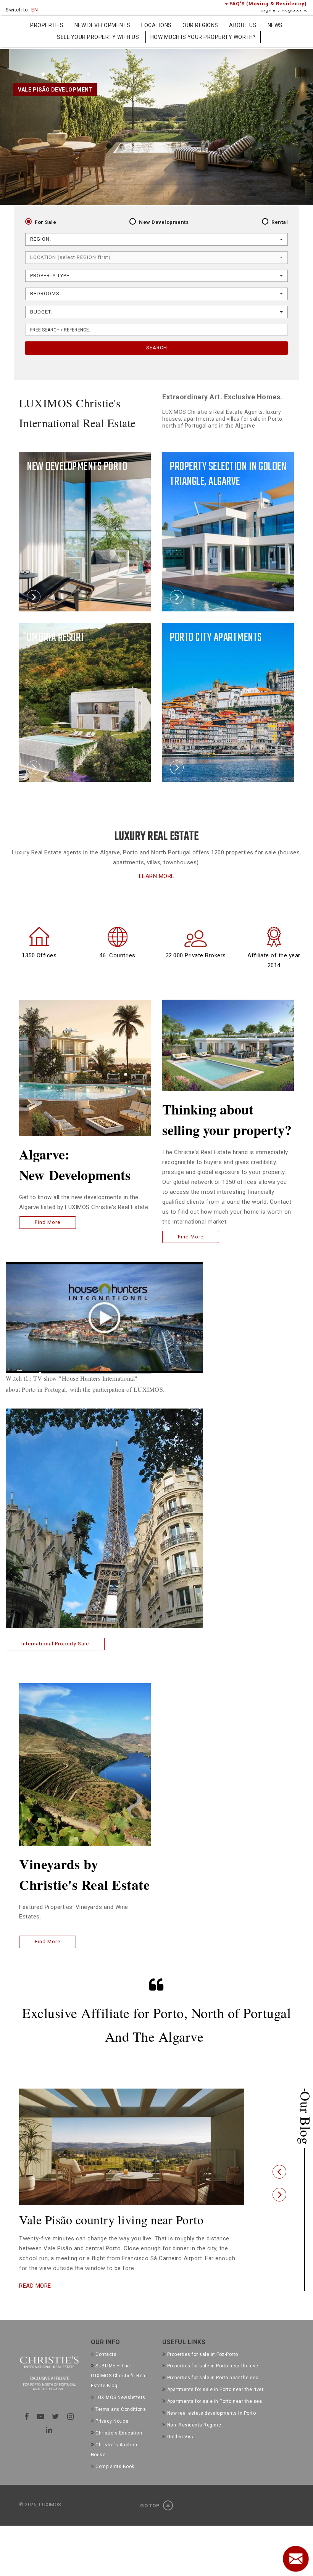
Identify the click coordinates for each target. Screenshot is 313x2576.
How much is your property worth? (203, 37)
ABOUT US (243, 25)
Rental (280, 222)
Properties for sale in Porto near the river (214, 2380)
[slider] (95, 1374)
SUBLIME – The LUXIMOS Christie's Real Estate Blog (119, 2389)
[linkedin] (49, 2443)
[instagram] (71, 2430)
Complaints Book (115, 2480)
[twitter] (56, 2430)
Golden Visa (181, 2450)
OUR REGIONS (200, 25)
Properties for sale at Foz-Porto (203, 2368)
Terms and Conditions (121, 2423)
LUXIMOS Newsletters (120, 2411)
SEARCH (157, 348)
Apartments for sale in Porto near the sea (215, 2415)
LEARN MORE (157, 876)
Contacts (106, 2368)
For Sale (45, 222)
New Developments (164, 222)
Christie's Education (119, 2446)
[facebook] (27, 2430)
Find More (48, 1222)
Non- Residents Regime (194, 2438)
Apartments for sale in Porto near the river (215, 2403)
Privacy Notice (112, 2434)
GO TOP (151, 2519)
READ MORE (35, 2299)
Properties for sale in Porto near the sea (213, 2391)
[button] (279, 2178)
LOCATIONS (156, 25)
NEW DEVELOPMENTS (102, 25)
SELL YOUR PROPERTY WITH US (98, 37)
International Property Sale (55, 1644)
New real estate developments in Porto (211, 2426)
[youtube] (41, 2430)
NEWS (275, 25)
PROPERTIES (47, 25)
